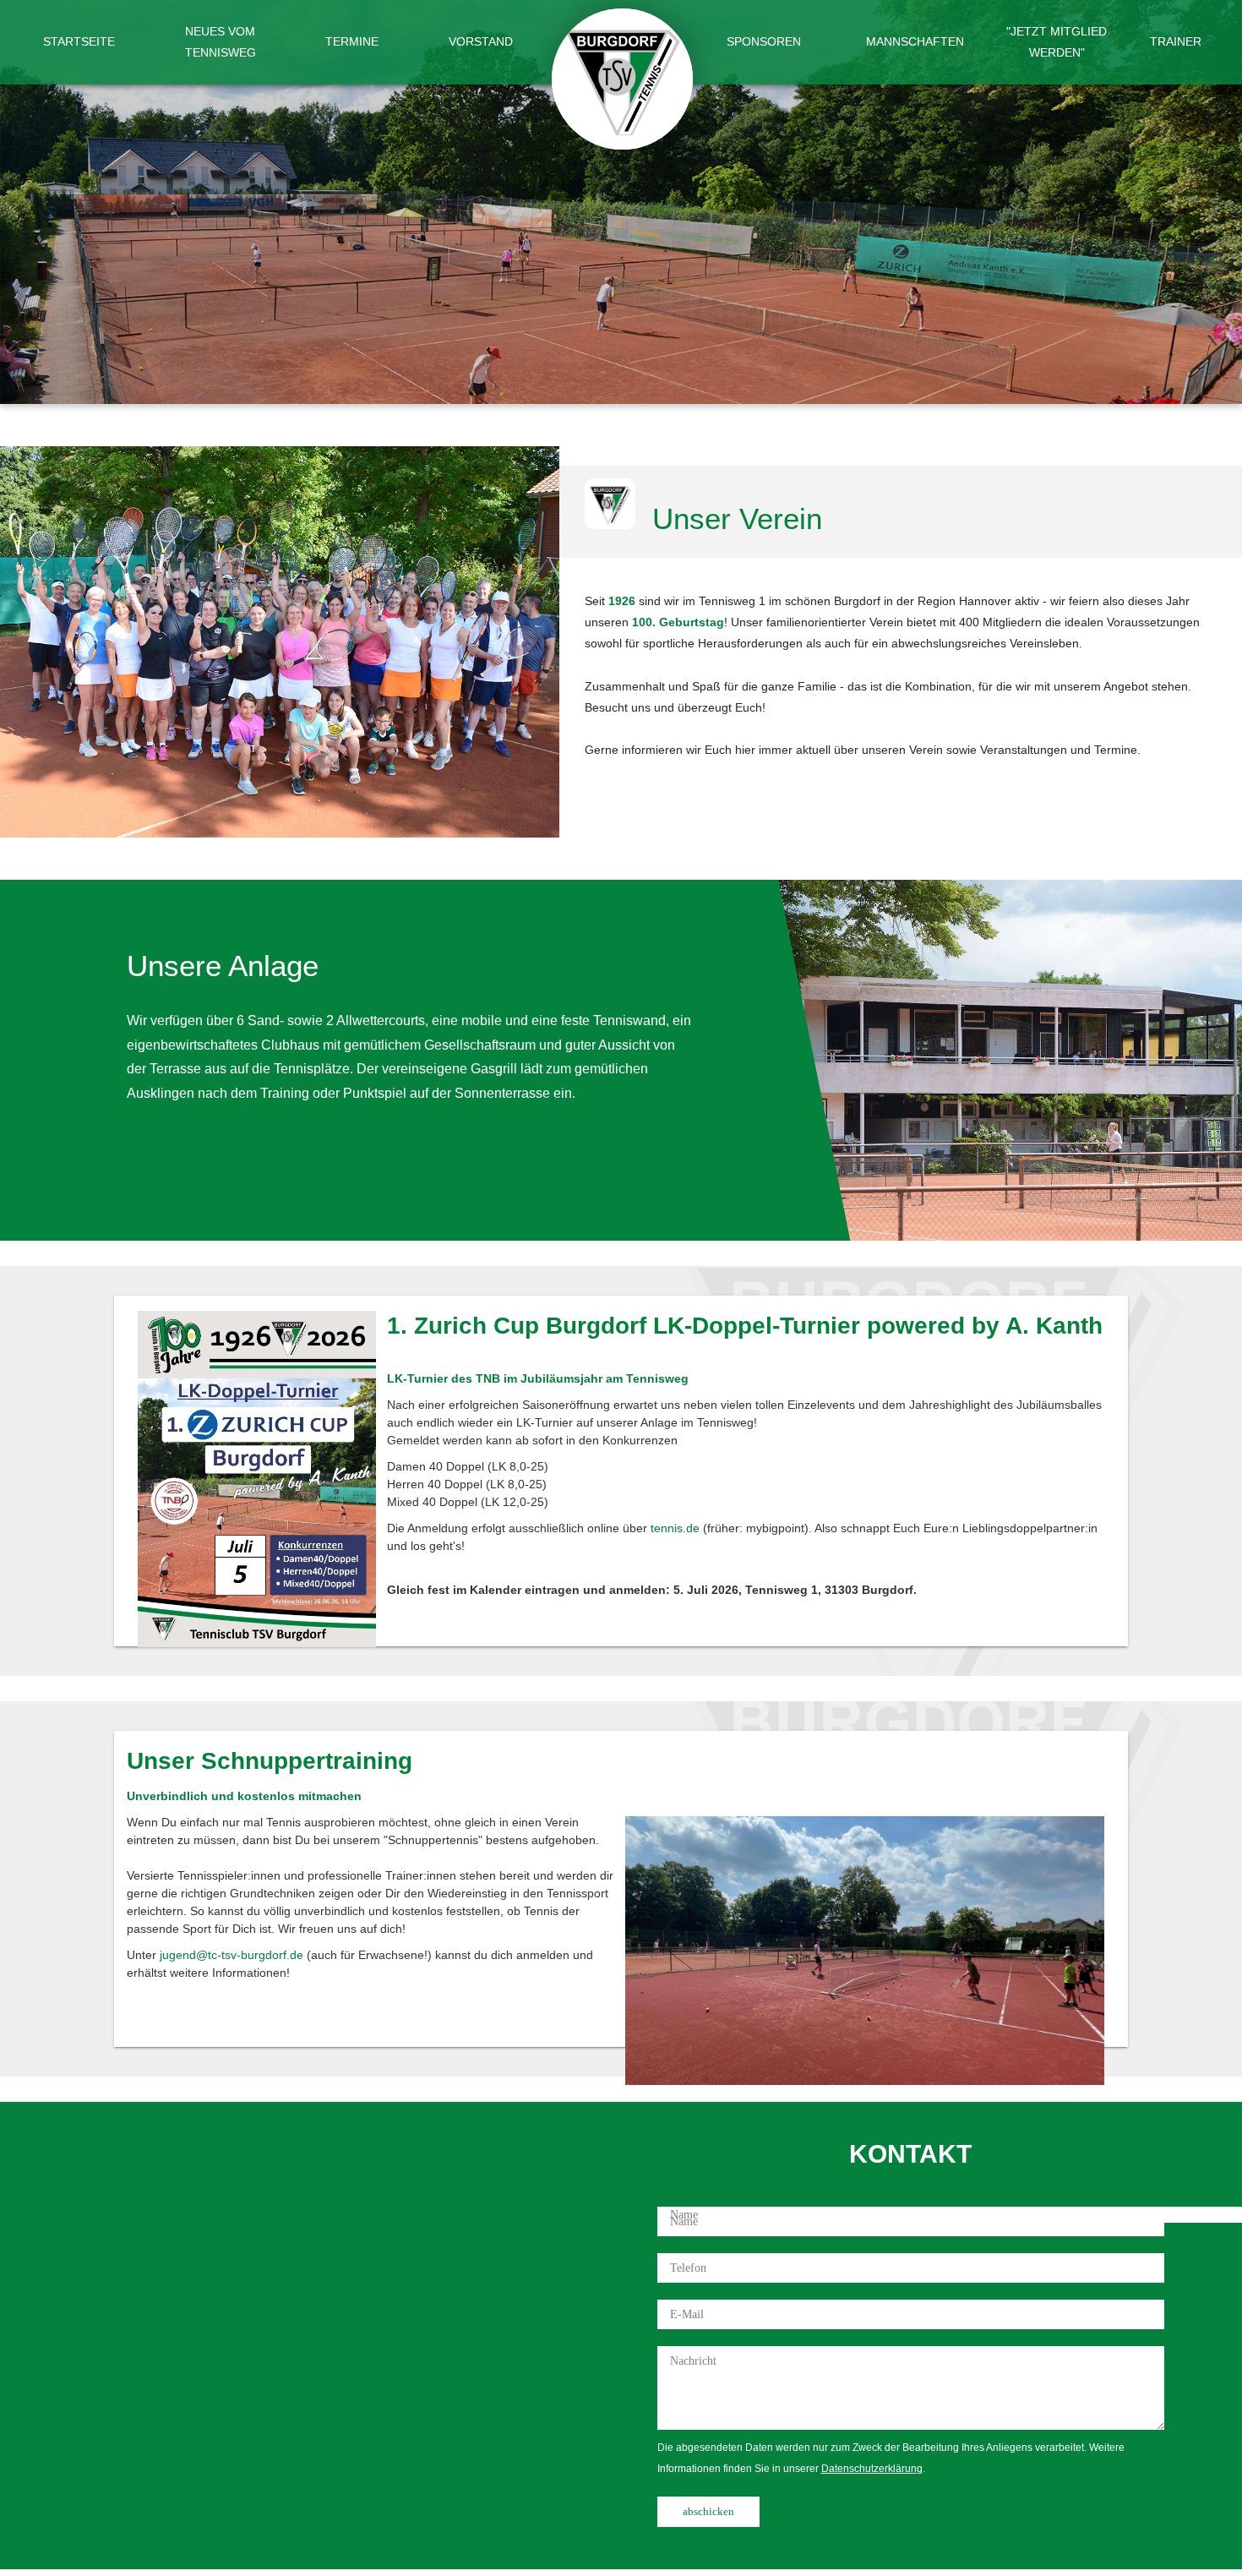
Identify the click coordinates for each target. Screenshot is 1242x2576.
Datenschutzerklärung (872, 2469)
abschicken (708, 2511)
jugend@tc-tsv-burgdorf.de (232, 1955)
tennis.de (675, 1528)
